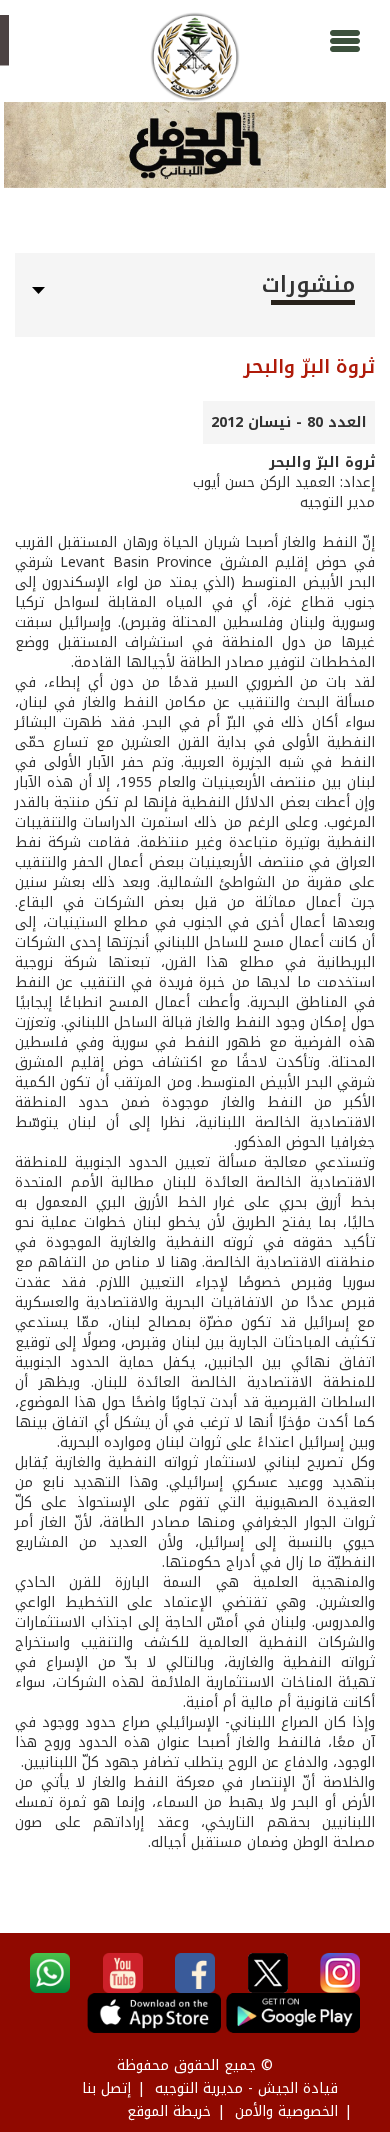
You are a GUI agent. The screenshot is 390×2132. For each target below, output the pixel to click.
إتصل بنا (106, 2088)
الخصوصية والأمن (286, 2111)
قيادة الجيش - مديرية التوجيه (246, 2088)
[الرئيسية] (195, 57)
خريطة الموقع (169, 2111)
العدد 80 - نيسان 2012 (289, 422)
